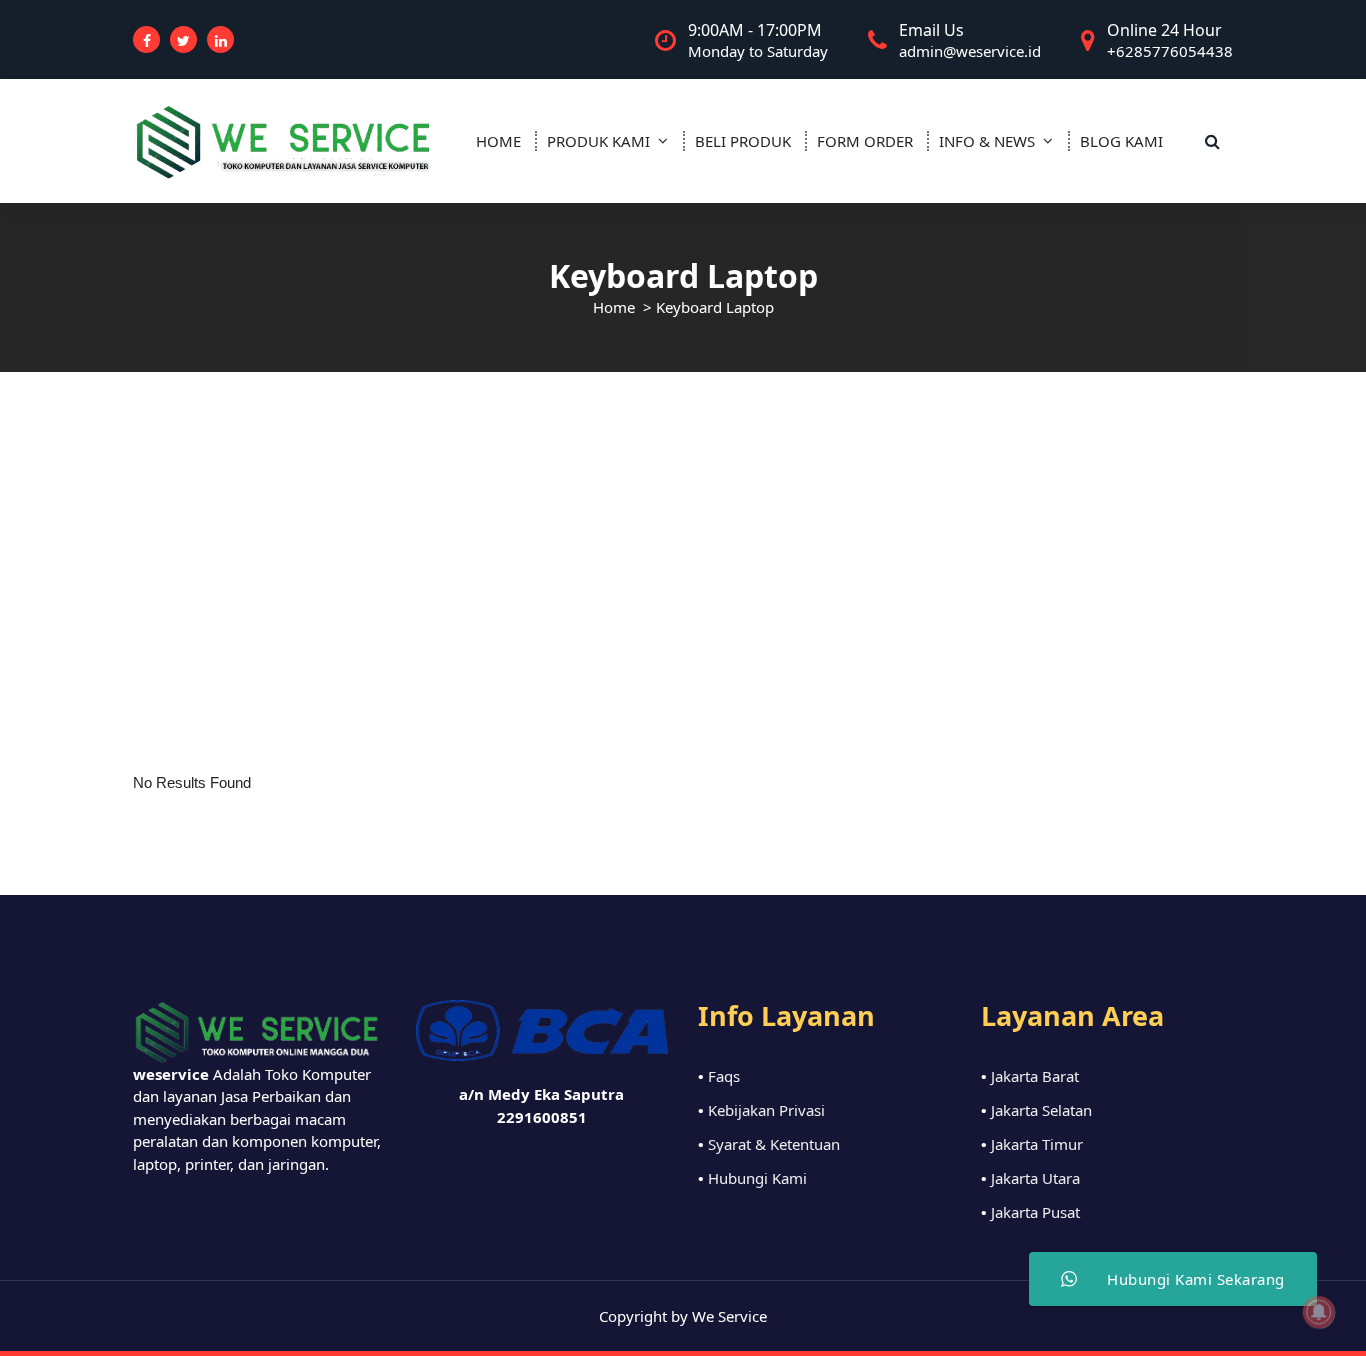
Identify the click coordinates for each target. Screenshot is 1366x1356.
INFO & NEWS (987, 141)
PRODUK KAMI (598, 141)
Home (614, 307)
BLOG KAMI (1121, 141)
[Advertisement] (683, 522)
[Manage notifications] (1319, 1312)
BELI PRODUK (743, 141)
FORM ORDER (865, 141)
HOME (498, 141)
